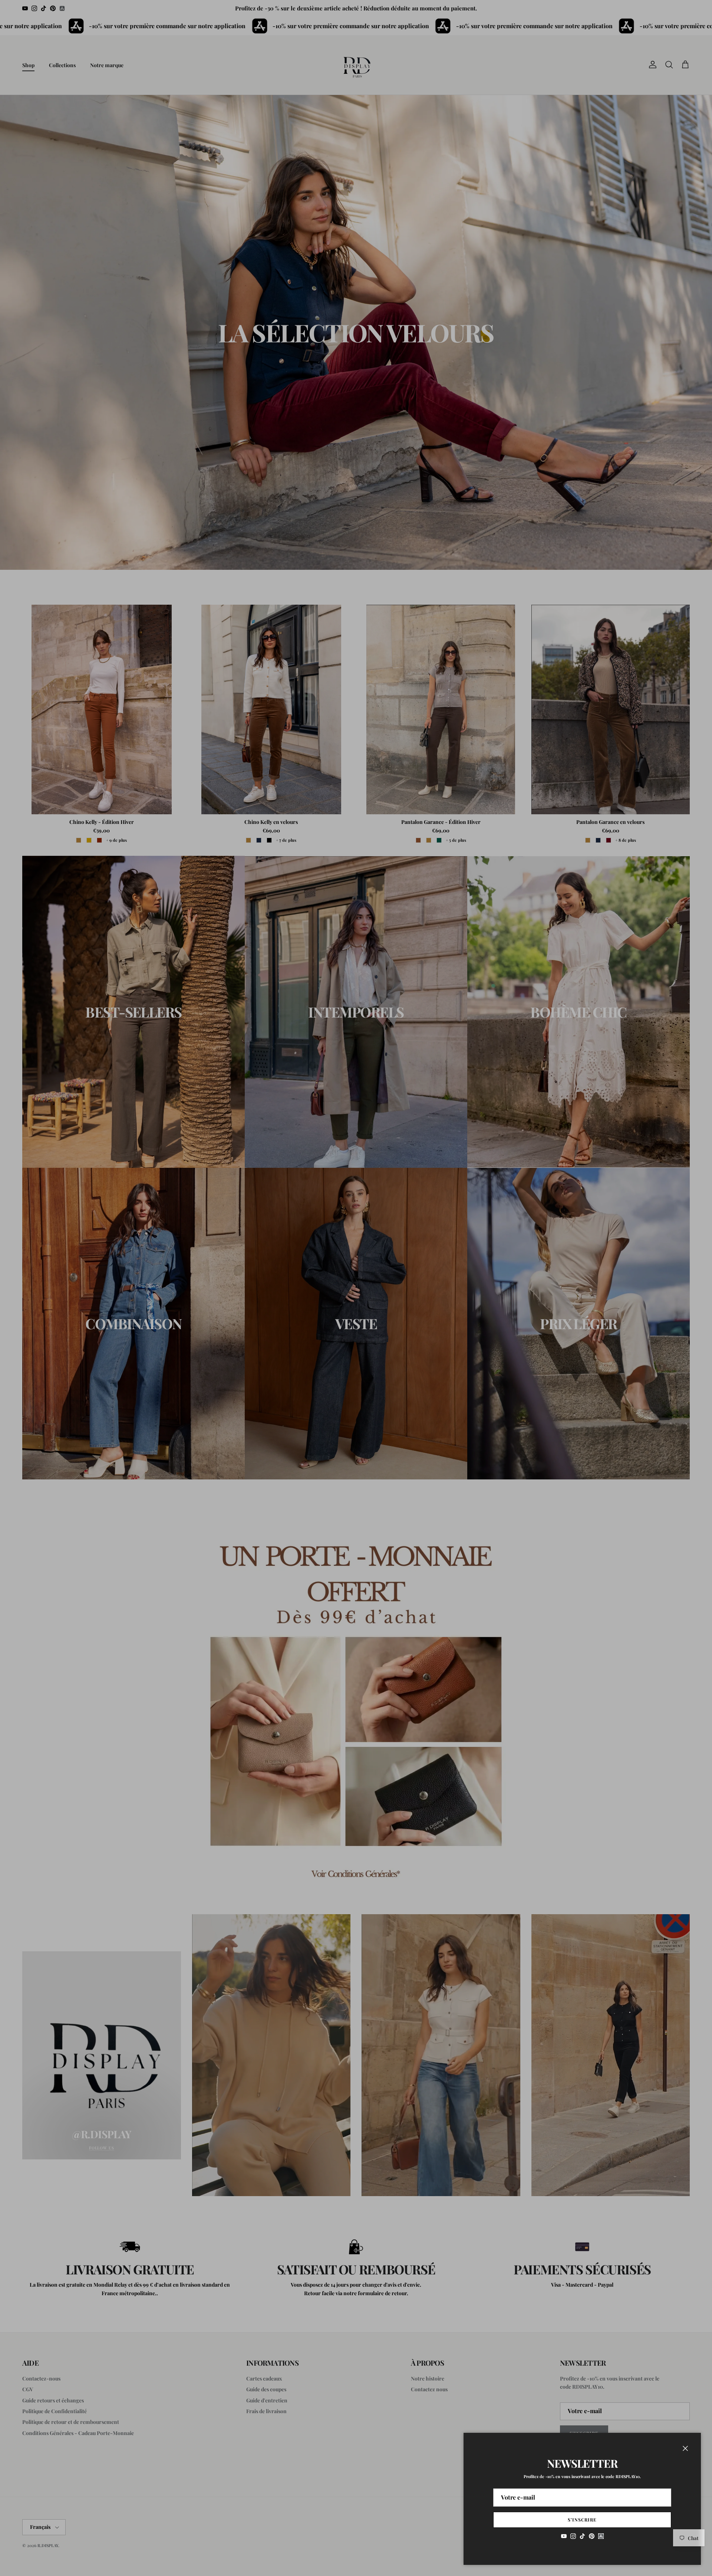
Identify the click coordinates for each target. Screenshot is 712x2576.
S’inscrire (582, 2520)
